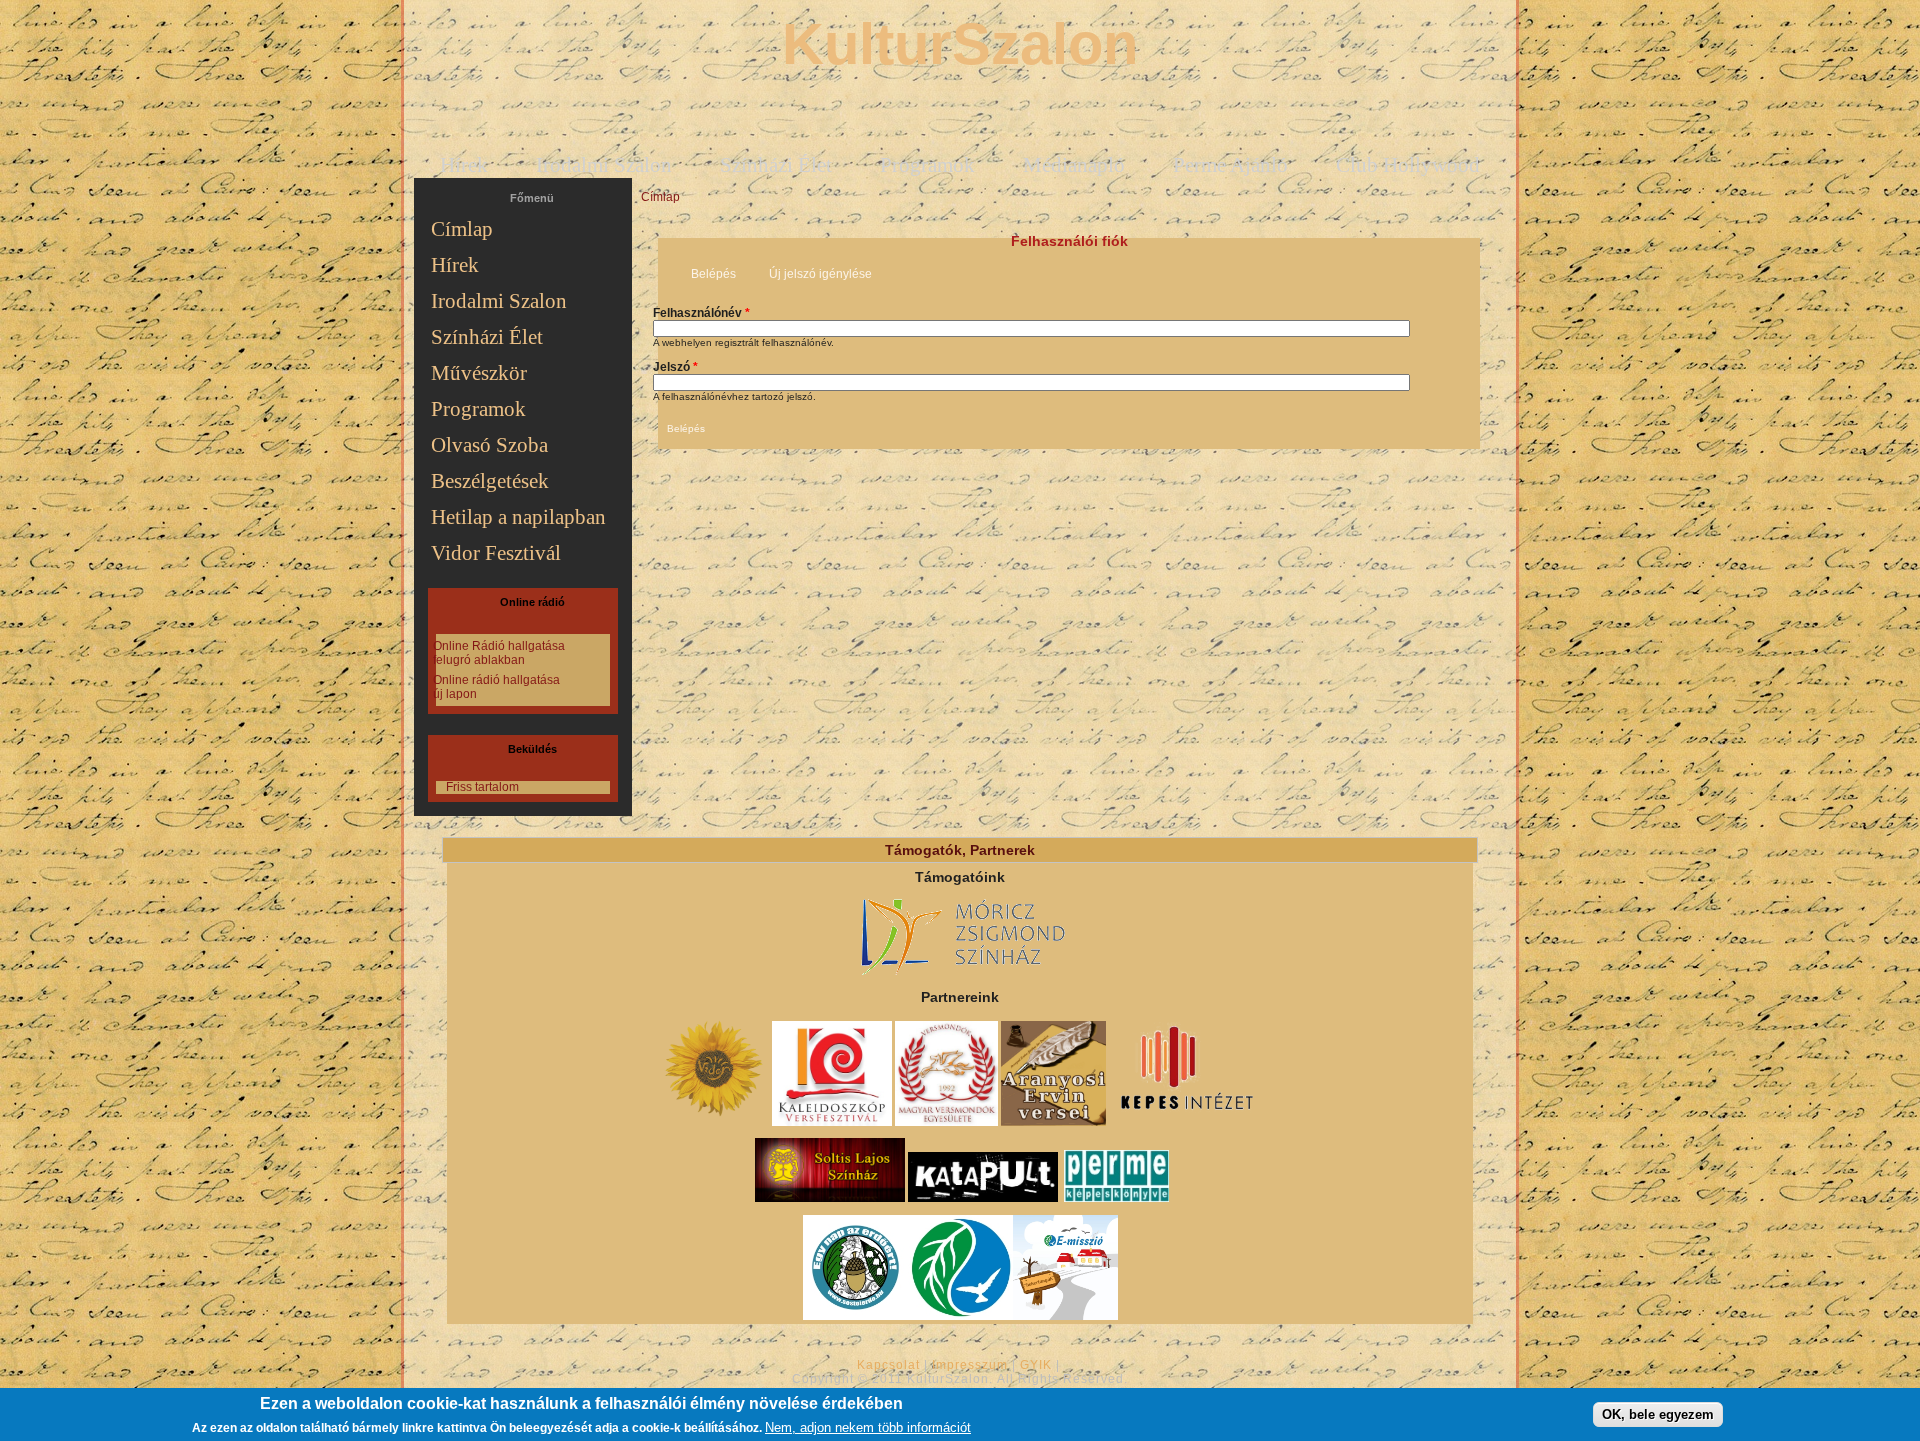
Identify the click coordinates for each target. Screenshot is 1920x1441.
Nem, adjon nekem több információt (868, 1427)
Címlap (660, 197)
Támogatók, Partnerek (960, 850)
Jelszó (675, 367)
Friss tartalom (482, 787)
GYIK (1036, 1365)
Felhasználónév (701, 313)
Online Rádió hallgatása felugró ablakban (499, 653)
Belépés (720, 274)
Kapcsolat (888, 1365)
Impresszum (970, 1365)
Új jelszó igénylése (820, 274)
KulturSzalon (960, 43)
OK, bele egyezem (1658, 1413)
